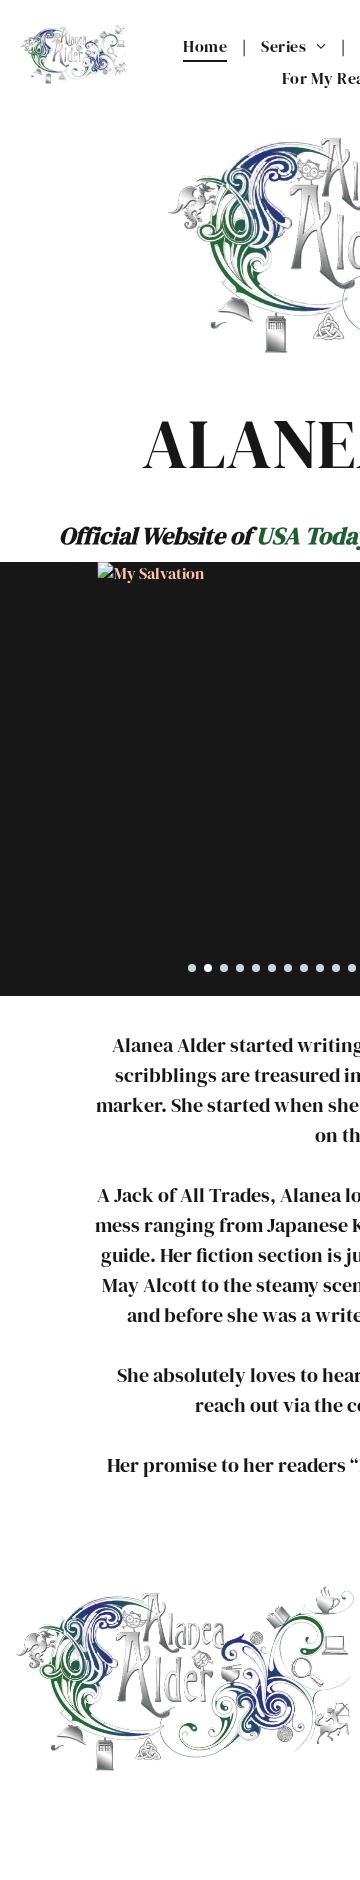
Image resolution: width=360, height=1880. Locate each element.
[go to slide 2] (208, 968)
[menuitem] (207, 46)
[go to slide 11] (352, 968)
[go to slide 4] (240, 968)
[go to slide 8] (304, 968)
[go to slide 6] (272, 968)
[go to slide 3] (224, 968)
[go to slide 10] (336, 968)
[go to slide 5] (256, 968)
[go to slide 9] (320, 968)
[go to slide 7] (288, 968)
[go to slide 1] (192, 968)
